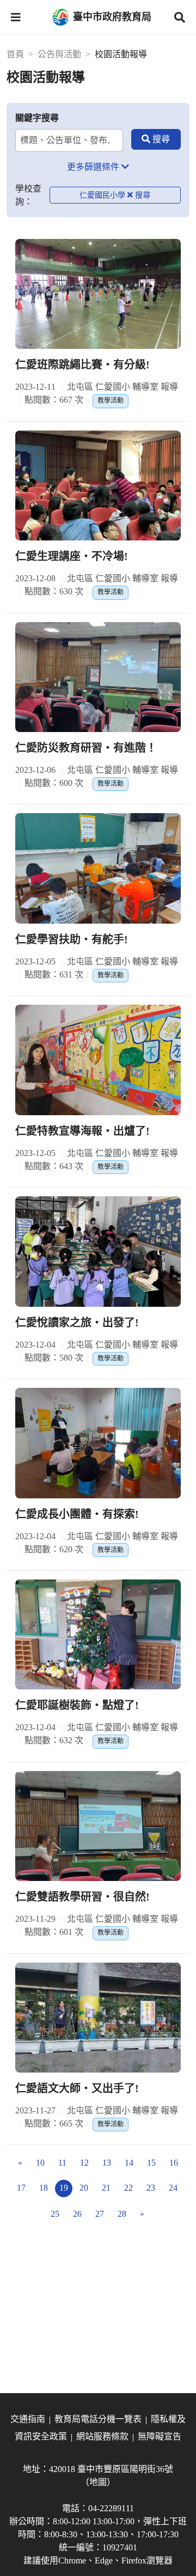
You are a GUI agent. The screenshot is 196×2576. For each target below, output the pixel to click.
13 (107, 2163)
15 (151, 2163)
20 (84, 2188)
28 (122, 2214)
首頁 (15, 54)
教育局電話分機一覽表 (98, 2419)
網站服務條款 (102, 2436)
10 (40, 2163)
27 (100, 2214)
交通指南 (28, 2419)
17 (21, 2188)
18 (44, 2188)
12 (84, 2163)
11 (62, 2163)
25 (55, 2214)
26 (77, 2214)
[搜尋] (156, 139)
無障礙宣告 (160, 2436)
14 (129, 2163)
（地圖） (98, 2482)
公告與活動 (59, 54)
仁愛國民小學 (102, 195)
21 (106, 2188)
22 (128, 2188)
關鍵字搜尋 (37, 118)
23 (151, 2188)
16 (174, 2163)
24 (173, 2188)
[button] (16, 17)
